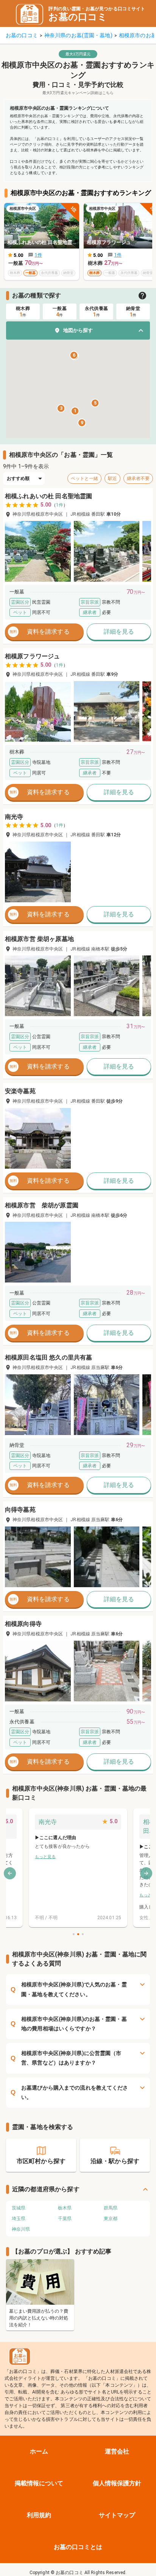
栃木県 (65, 2208)
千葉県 (65, 2219)
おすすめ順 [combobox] (18, 478)
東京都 (111, 2219)
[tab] (23, 312)
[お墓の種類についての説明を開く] (142, 296)
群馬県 (111, 2208)
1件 (60, 505)
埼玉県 (19, 2219)
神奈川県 (21, 2229)
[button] (78, 330)
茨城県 (19, 2208)
